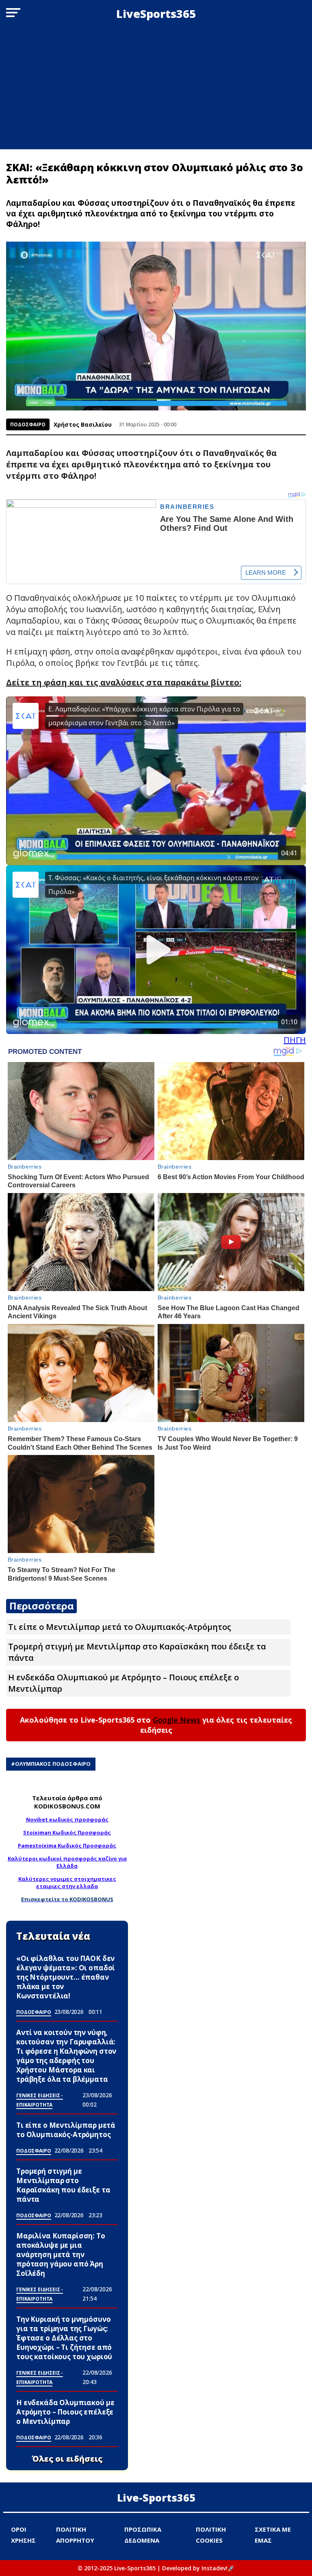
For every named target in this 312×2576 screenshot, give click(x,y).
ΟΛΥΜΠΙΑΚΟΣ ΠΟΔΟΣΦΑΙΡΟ (53, 1764)
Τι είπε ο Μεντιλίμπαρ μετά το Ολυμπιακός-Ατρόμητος (120, 1627)
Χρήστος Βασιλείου (83, 424)
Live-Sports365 (156, 2497)
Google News (177, 1720)
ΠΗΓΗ (295, 1040)
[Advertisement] (156, 88)
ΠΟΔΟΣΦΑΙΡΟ (28, 424)
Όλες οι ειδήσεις (67, 2459)
